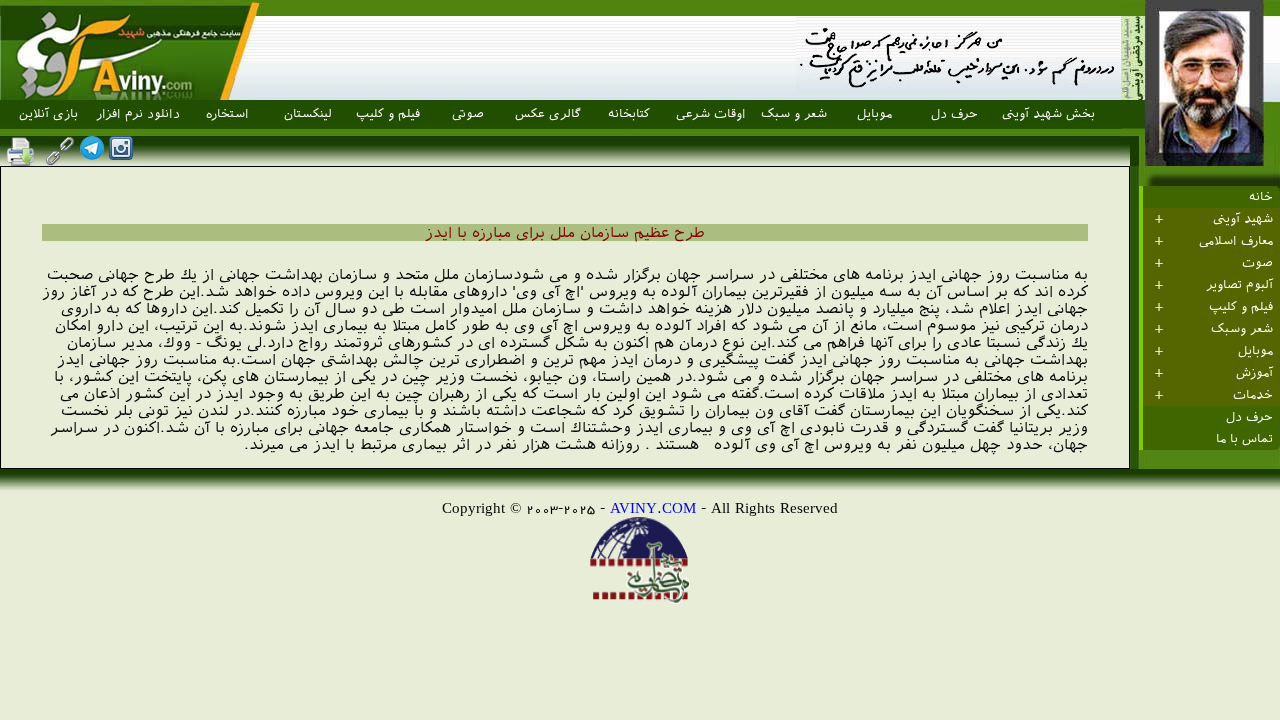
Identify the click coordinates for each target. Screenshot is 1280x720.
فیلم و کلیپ (388, 114)
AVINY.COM (653, 507)
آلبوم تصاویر (1239, 285)
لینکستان (308, 114)
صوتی (468, 114)
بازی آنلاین (48, 114)
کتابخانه (629, 114)
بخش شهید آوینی (1048, 114)
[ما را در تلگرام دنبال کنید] (92, 154)
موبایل (874, 114)
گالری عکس (548, 114)
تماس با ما (1244, 439)
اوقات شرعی (711, 114)
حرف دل (954, 114)
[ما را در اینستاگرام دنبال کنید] (121, 154)
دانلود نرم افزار (138, 114)
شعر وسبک (1242, 329)
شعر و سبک (794, 114)
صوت (1257, 263)
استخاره (227, 114)
